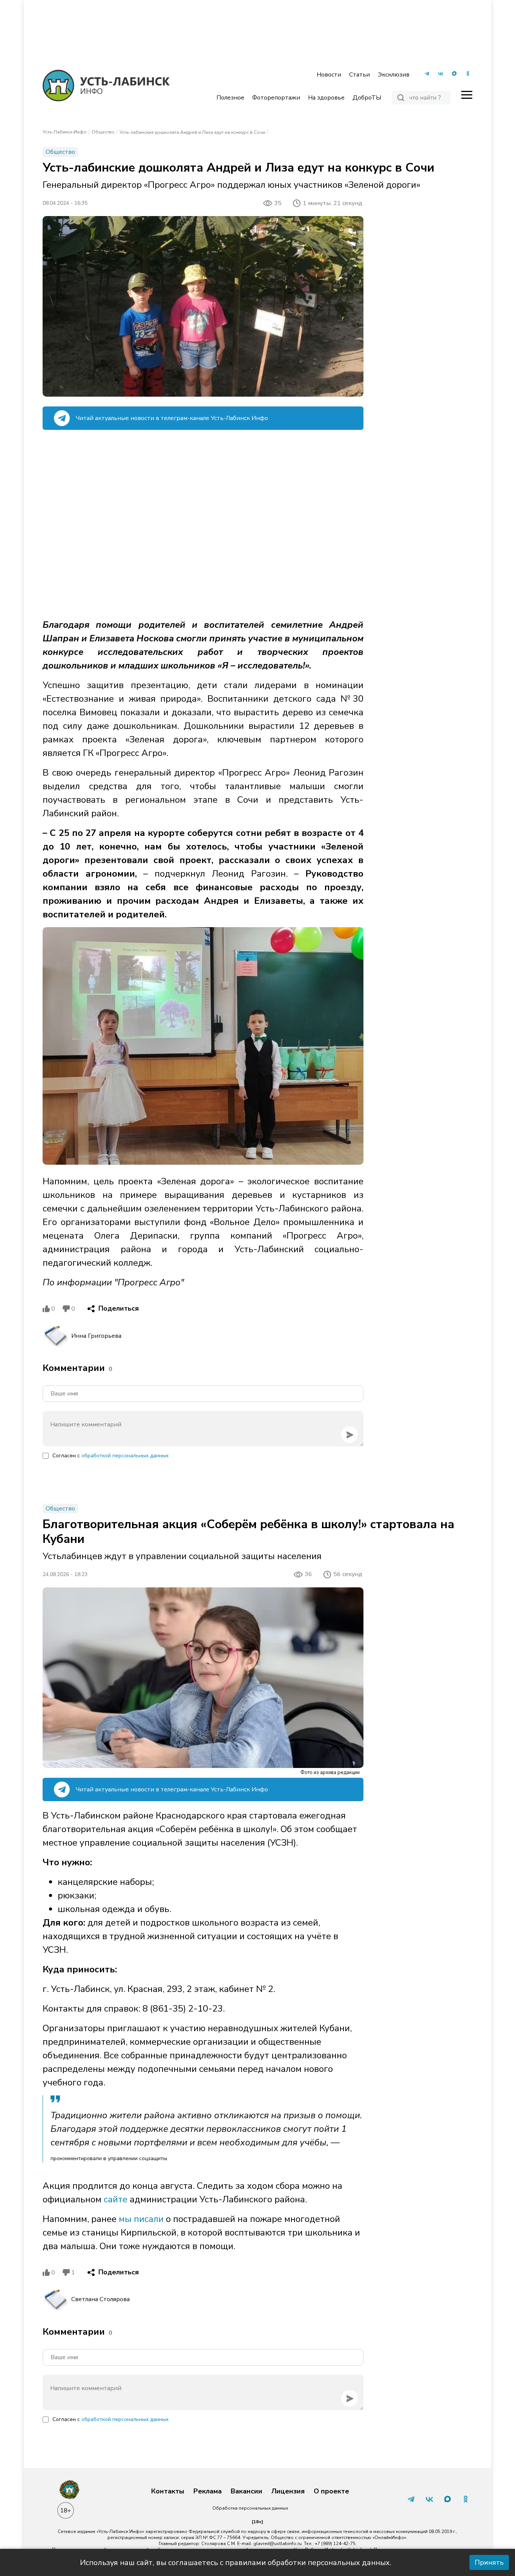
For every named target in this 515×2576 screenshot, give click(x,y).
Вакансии (247, 2492)
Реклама (208, 2492)
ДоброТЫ (367, 98)
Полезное (230, 98)
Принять (489, 2562)
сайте (114, 2199)
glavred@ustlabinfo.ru (277, 2544)
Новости (329, 75)
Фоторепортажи (276, 98)
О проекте (331, 2492)
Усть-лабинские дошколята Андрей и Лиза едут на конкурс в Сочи (192, 132)
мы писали (141, 2219)
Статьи (359, 75)
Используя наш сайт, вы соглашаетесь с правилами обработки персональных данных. (236, 2563)
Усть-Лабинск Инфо (65, 132)
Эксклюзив (394, 75)
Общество (103, 132)
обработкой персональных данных (125, 1456)
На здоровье (326, 98)
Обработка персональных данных (250, 2508)
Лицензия (288, 2492)
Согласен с (110, 1456)
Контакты (168, 2492)
